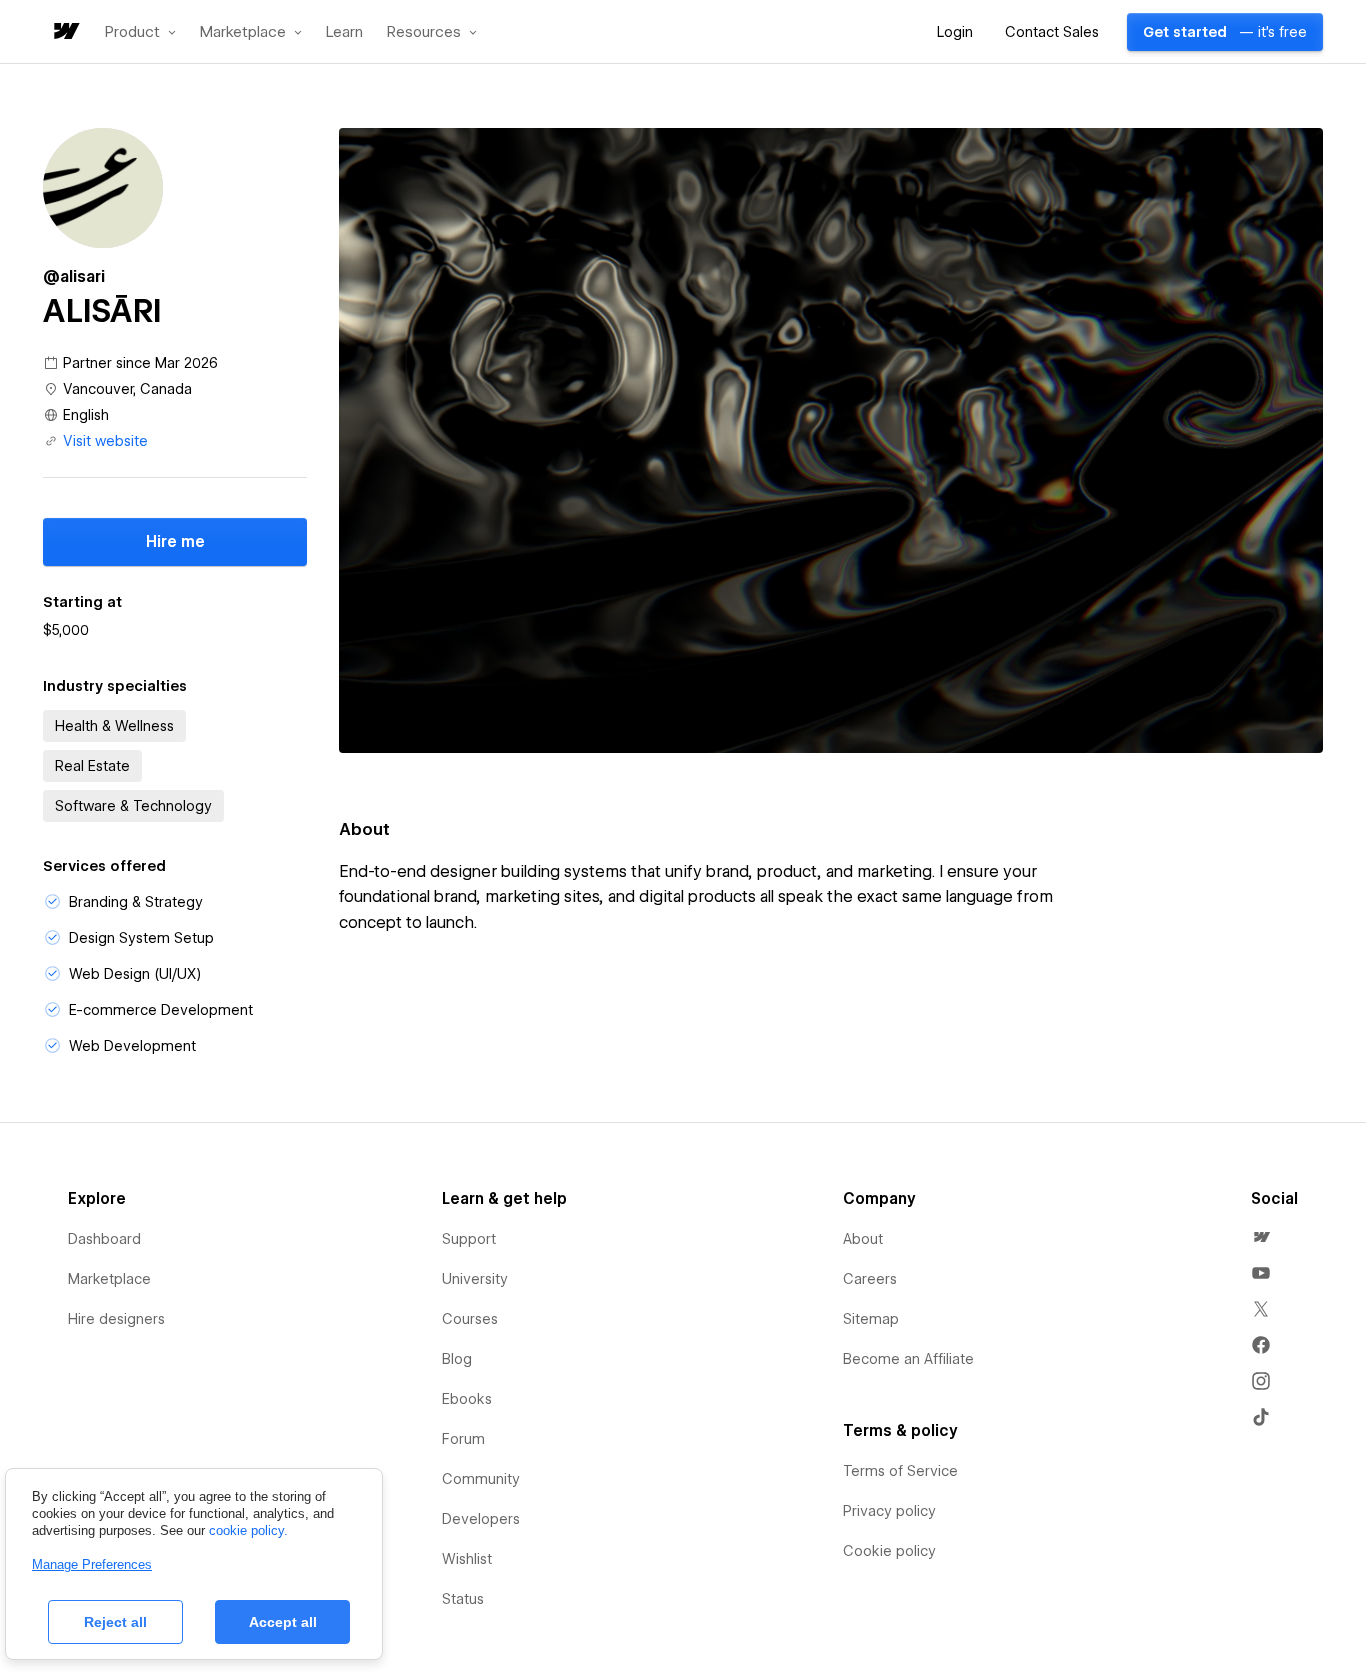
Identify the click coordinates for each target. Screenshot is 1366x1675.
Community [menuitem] (481, 1479)
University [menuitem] (475, 1279)
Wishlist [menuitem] (467, 1559)
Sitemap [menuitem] (871, 1319)
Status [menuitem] (463, 1599)
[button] (140, 32)
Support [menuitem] (469, 1239)
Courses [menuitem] (470, 1319)
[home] (65, 32)
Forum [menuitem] (463, 1439)
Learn (344, 32)
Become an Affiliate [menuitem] (908, 1359)
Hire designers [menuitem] (116, 1319)
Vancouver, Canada (127, 389)
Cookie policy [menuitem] (889, 1551)
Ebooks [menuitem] (467, 1399)
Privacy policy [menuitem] (889, 1511)
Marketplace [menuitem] (109, 1279)
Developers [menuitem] (481, 1519)
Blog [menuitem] (457, 1359)
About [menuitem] (863, 1239)
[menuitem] (1261, 1237)
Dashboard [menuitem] (104, 1239)
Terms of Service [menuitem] (900, 1471)
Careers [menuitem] (870, 1279)
